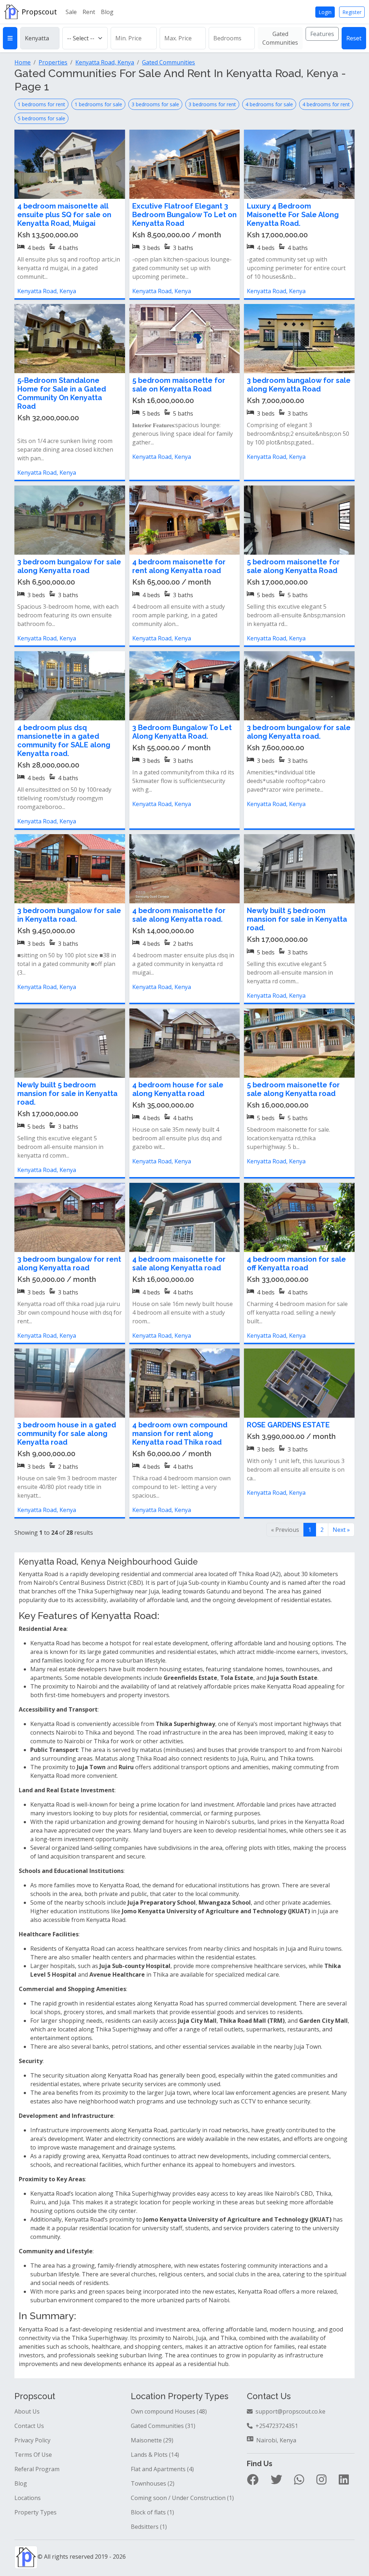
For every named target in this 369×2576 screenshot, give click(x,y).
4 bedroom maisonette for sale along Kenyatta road (179, 1264)
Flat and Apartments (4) (162, 2469)
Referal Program (37, 2469)
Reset (354, 38)
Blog (107, 12)
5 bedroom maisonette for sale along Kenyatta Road (293, 566)
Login (325, 12)
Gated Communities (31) (163, 2426)
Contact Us (29, 2426)
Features (322, 34)
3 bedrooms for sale (155, 104)
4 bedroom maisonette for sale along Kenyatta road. (179, 915)
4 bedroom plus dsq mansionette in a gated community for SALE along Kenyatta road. (64, 741)
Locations (28, 2498)
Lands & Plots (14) (155, 2455)
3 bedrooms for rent (212, 104)
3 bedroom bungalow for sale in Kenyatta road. (69, 915)
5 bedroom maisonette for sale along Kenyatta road (293, 1089)
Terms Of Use (33, 2455)
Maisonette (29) (152, 2440)
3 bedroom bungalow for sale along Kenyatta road (69, 566)
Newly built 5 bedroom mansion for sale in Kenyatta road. (297, 919)
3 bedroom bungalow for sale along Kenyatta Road (299, 385)
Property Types (35, 2512)
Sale (71, 12)
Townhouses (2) (153, 2483)
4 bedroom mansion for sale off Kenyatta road (296, 1264)
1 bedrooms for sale (98, 104)
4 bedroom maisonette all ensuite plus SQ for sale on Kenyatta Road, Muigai (64, 215)
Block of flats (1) (152, 2512)
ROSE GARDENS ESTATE (288, 1425)
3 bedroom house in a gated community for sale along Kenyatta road (67, 1434)
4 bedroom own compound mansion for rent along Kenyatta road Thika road (180, 1434)
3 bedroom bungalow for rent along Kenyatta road (69, 1264)
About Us (27, 2411)
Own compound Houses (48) (169, 2411)
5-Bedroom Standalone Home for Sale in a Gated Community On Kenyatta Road (62, 393)
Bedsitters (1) (149, 2527)
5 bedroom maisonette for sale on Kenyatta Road (179, 385)
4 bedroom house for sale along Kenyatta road (178, 1089)
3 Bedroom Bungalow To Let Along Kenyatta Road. (182, 732)
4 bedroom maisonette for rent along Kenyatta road (179, 566)
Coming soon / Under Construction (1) (182, 2498)
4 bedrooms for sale (269, 104)
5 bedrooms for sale (41, 118)
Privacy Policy (32, 2440)
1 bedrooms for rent (41, 104)
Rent (89, 12)
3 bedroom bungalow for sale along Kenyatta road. (299, 732)
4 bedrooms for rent (326, 104)
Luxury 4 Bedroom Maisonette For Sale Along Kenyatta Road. (293, 215)
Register (352, 12)
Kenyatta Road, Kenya (47, 291)
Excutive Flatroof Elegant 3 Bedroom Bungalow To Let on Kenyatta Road (184, 215)
